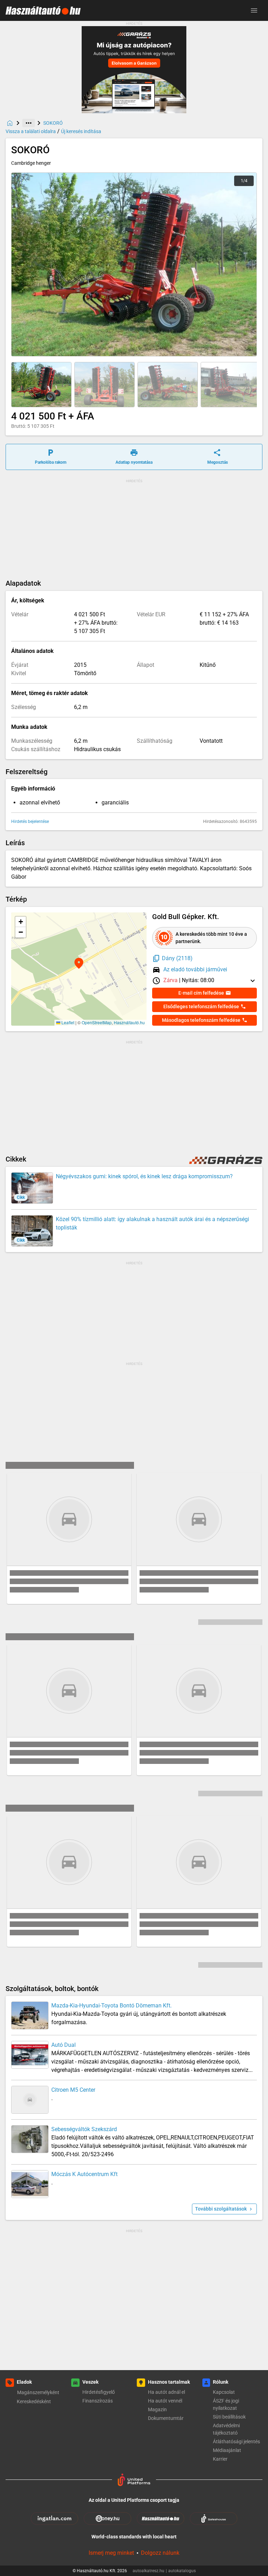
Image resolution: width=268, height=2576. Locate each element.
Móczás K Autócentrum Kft (84, 2174)
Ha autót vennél (165, 2401)
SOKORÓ (53, 123)
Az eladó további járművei (195, 969)
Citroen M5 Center (73, 2090)
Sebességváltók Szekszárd (84, 2129)
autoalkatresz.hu (150, 2571)
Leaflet (67, 1022)
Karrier (220, 2459)
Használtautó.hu (129, 1022)
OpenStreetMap (97, 1022)
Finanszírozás (98, 2401)
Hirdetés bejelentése (30, 822)
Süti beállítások (229, 2417)
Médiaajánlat (227, 2450)
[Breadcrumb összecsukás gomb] (29, 123)
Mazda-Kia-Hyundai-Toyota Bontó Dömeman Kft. (111, 2006)
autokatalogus (182, 2571)
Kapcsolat (224, 2392)
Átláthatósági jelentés (236, 2442)
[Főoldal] (10, 123)
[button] (41, 385)
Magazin (157, 2409)
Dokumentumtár (166, 2418)
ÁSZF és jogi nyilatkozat (226, 2404)
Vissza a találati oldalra (31, 131)
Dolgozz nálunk (160, 2553)
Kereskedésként (34, 2401)
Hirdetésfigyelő (99, 2392)
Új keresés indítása (81, 131)
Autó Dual (64, 2045)
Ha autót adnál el (166, 2392)
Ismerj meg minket (111, 2553)
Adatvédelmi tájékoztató (226, 2429)
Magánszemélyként (38, 2392)
